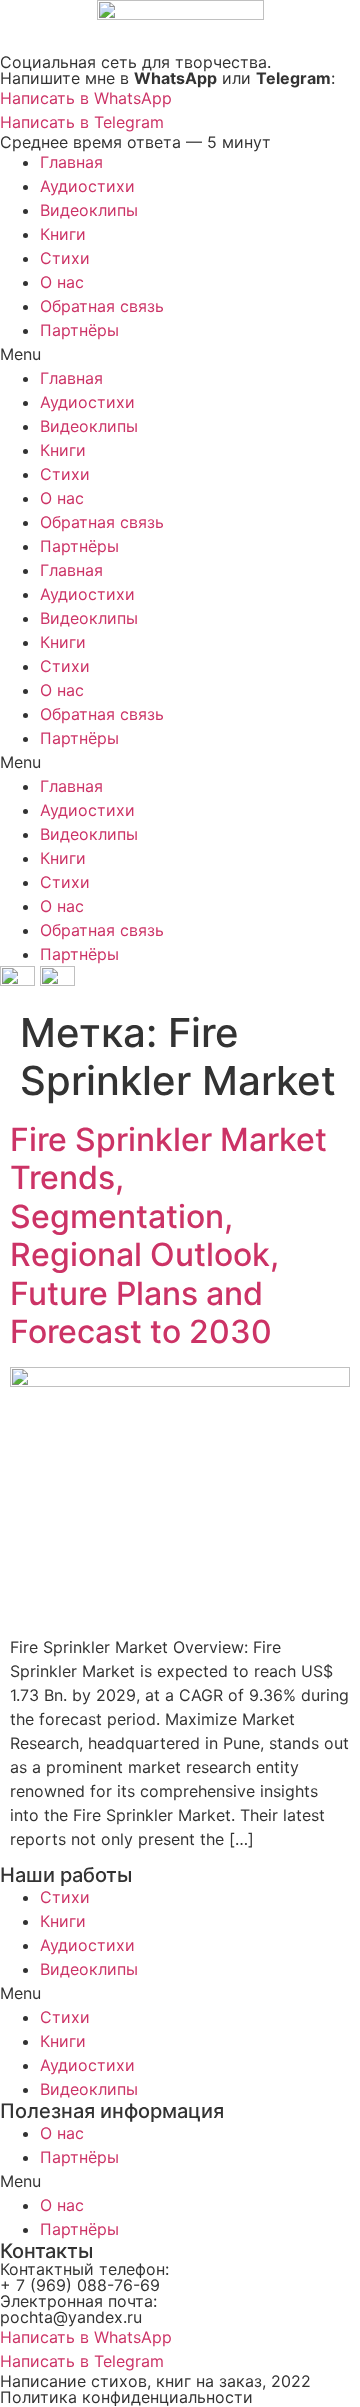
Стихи (65, 258)
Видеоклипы (89, 210)
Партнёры (79, 330)
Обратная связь (102, 306)
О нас (62, 282)
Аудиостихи (87, 186)
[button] (180, 354)
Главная (71, 162)
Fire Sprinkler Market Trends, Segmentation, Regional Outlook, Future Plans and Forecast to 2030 (168, 1235)
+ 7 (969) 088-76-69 (80, 2285)
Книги (63, 234)
